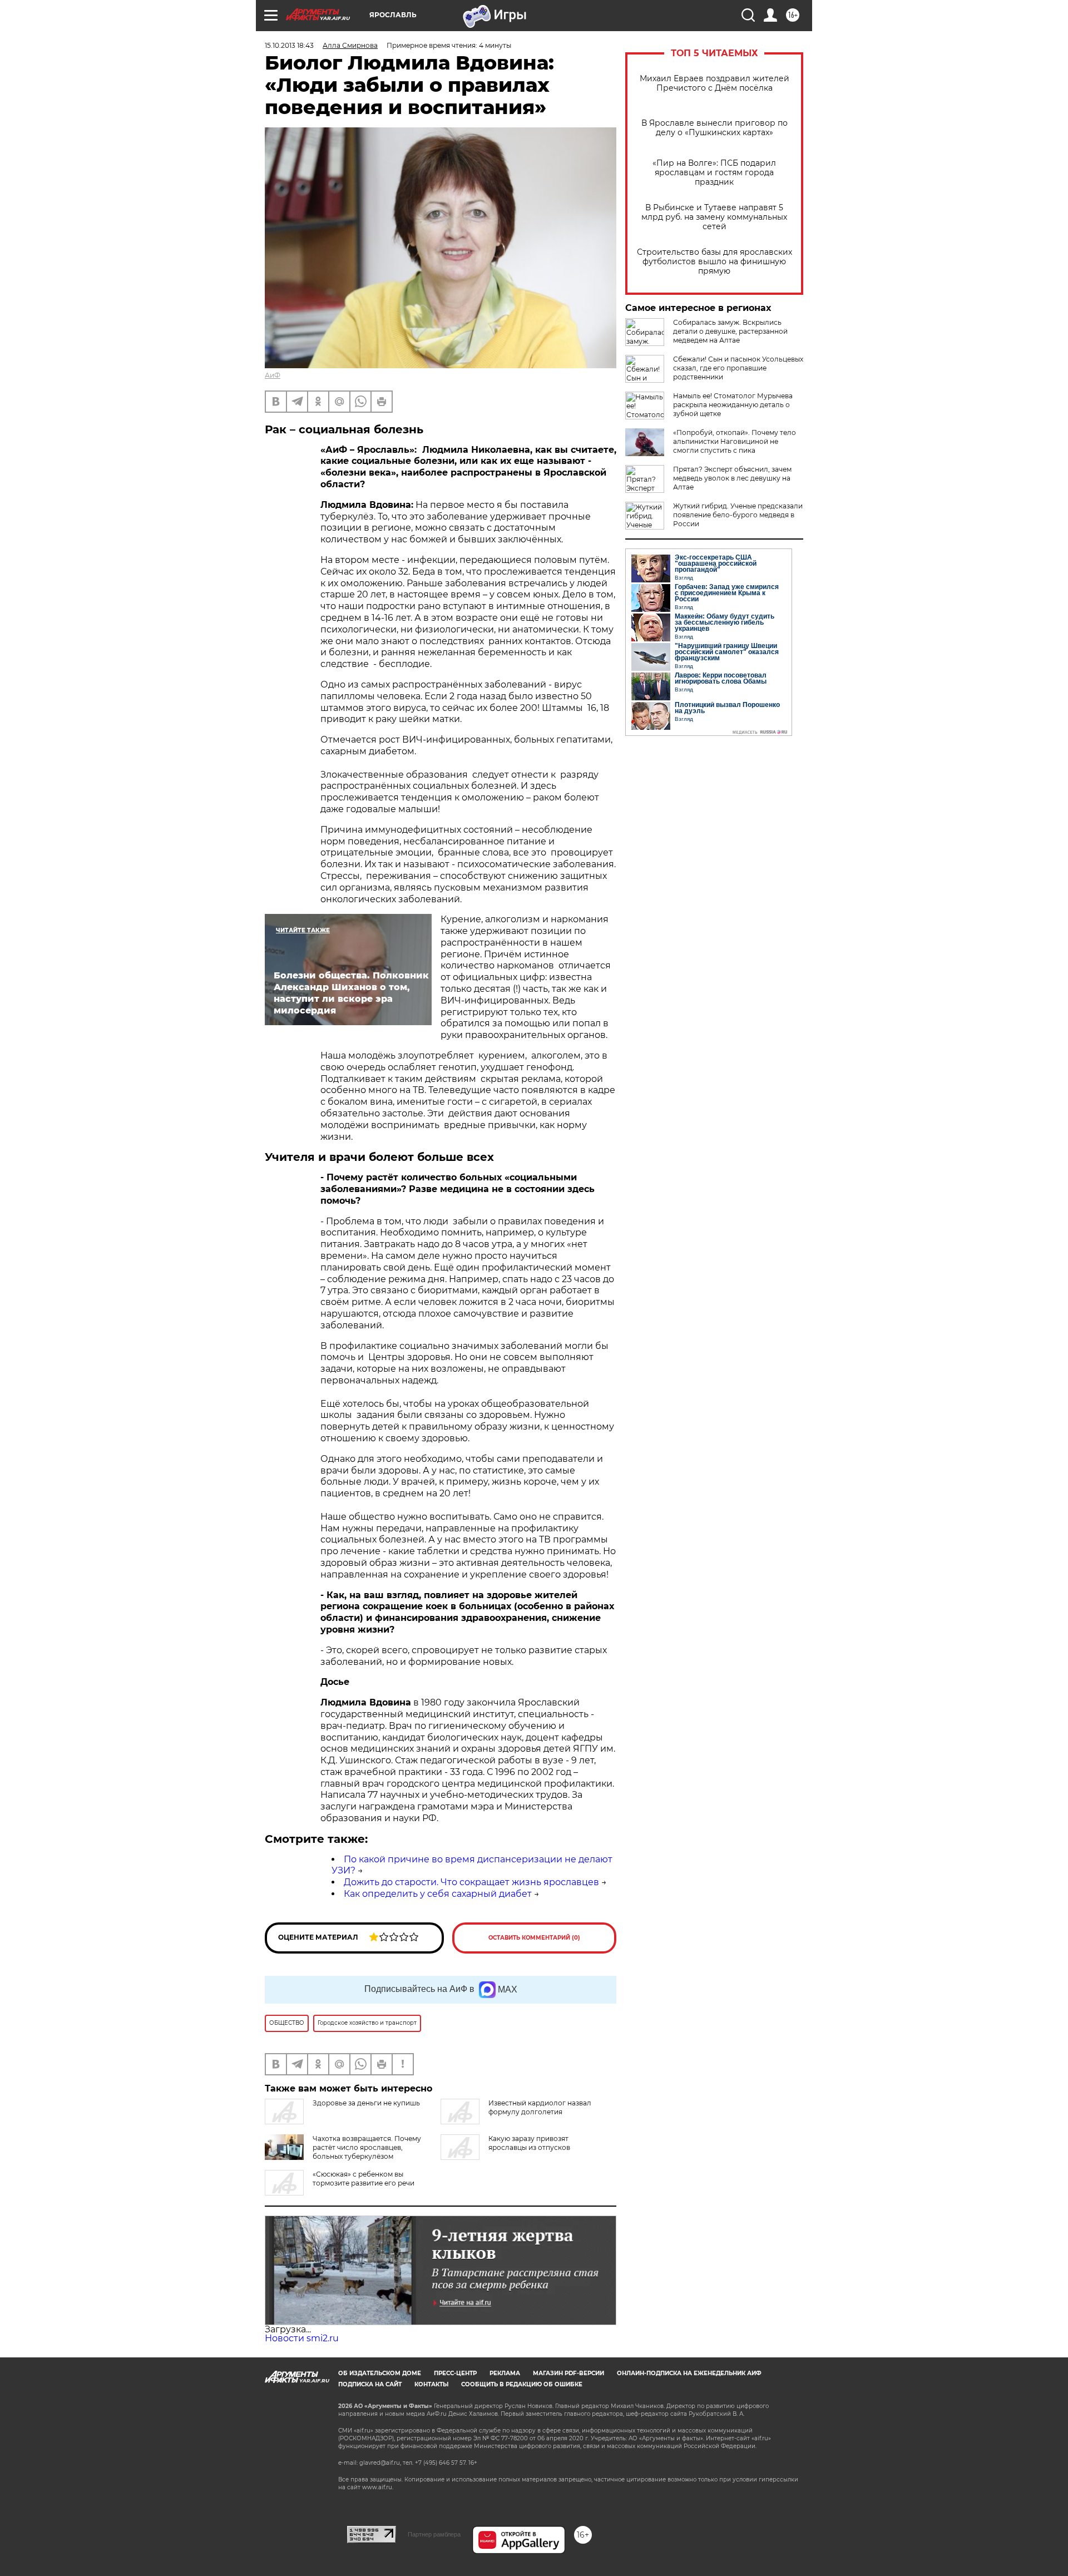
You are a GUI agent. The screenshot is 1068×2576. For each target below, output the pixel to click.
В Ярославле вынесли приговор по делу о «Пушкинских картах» (715, 128)
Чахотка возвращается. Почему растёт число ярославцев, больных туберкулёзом (367, 2147)
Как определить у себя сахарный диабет (438, 1894)
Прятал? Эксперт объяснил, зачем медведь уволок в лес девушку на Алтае (732, 478)
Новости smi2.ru (302, 2338)
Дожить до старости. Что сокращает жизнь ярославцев (471, 1882)
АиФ (273, 375)
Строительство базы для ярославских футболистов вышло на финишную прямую (715, 262)
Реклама (505, 2373)
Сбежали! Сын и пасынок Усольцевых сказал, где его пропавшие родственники (738, 368)
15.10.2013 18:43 (289, 45)
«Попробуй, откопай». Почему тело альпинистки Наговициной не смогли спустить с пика (735, 441)
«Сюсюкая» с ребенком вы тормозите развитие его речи (364, 2179)
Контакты (431, 2384)
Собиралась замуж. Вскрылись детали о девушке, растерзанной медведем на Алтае (730, 331)
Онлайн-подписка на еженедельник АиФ (689, 2373)
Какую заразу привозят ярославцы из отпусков (529, 2143)
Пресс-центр (455, 2373)
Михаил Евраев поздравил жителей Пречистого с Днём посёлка (715, 83)
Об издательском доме (380, 2373)
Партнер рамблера (434, 2534)
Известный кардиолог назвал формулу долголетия (540, 2107)
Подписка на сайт (370, 2384)
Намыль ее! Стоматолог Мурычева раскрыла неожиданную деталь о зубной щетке (733, 405)
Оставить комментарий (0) (534, 1938)
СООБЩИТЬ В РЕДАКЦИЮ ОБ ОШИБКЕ (522, 2384)
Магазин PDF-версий (568, 2373)
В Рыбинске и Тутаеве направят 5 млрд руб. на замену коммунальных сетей (714, 217)
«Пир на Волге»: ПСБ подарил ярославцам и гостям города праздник (714, 173)
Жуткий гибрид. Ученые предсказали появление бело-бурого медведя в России (738, 515)
